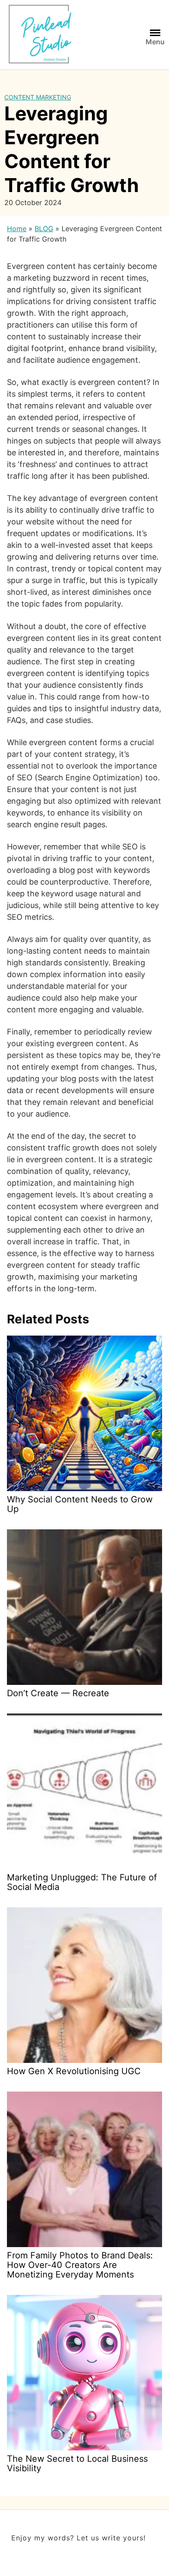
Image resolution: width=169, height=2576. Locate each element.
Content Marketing (38, 97)
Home (17, 229)
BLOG (44, 229)
